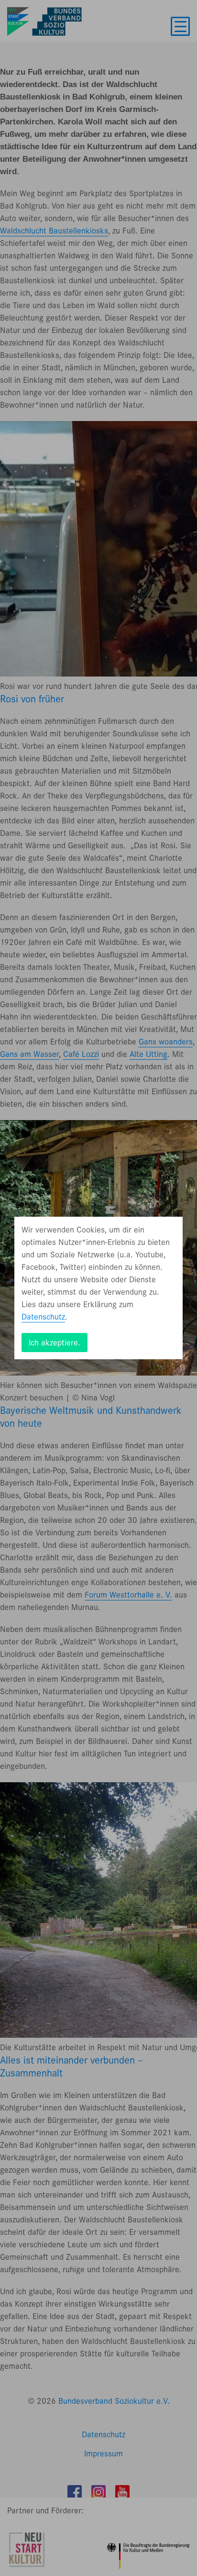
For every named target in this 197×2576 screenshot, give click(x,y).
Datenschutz (43, 1317)
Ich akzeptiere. (55, 1343)
